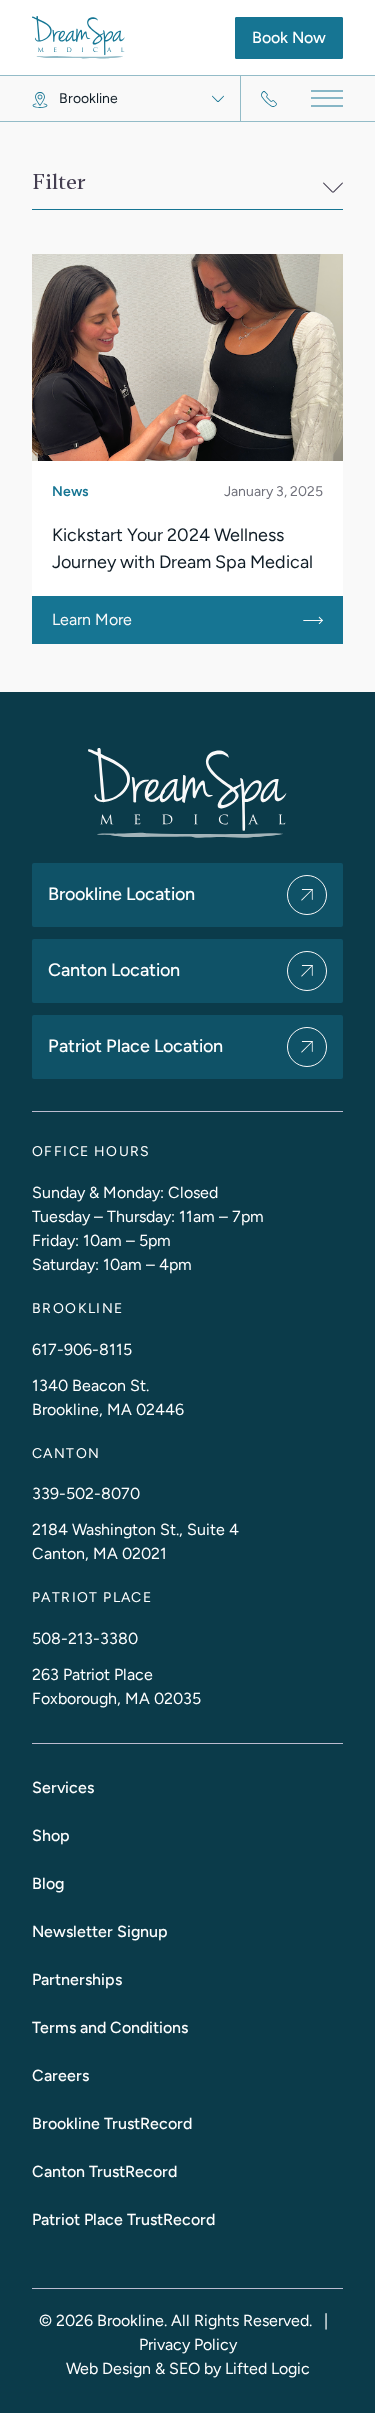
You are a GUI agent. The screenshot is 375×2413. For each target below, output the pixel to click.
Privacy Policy (188, 2344)
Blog (48, 1883)
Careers (60, 2075)
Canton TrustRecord (104, 2171)
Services (63, 1787)
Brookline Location (121, 894)
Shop (51, 1835)
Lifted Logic (267, 2368)
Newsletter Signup (100, 1931)
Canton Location (114, 970)
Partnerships (77, 1979)
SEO (184, 2368)
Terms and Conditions (110, 2027)
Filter (59, 182)
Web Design (108, 2368)
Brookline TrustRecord (112, 2123)
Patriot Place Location (135, 1046)
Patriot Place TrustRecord (123, 2219)
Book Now (297, 37)
